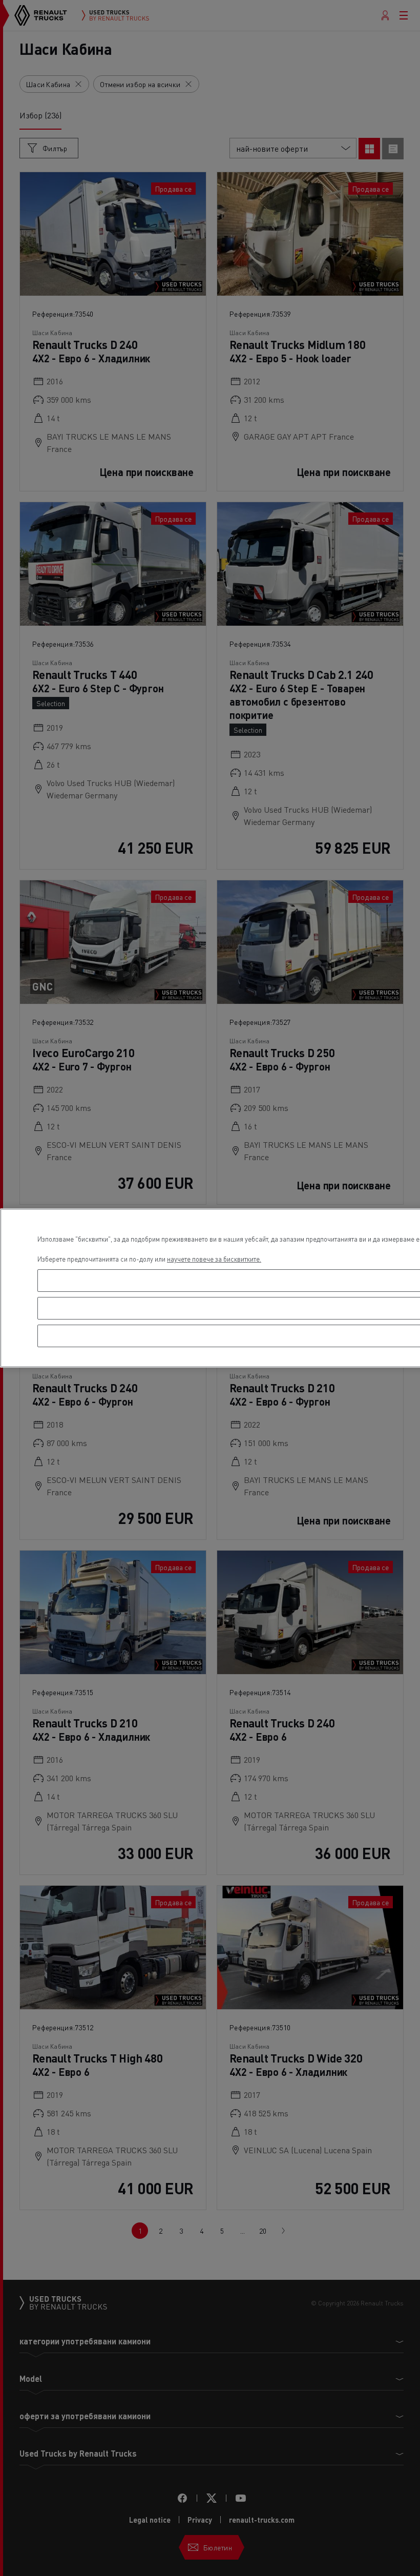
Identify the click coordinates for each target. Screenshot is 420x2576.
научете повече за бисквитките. (214, 1259)
